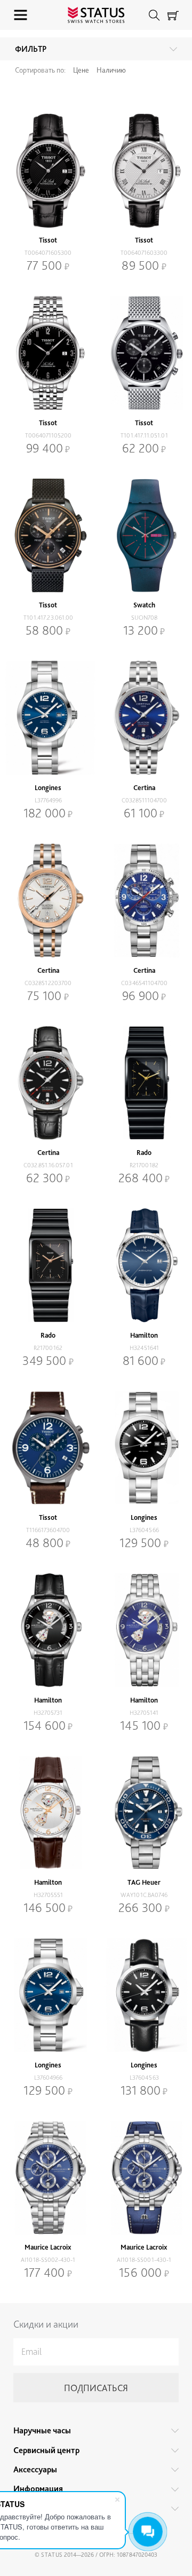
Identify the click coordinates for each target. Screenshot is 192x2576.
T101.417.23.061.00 (48, 618)
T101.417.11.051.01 (144, 435)
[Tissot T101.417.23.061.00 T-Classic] (48, 536)
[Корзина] (173, 15)
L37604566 (144, 1530)
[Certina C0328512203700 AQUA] (48, 900)
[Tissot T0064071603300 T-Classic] (144, 171)
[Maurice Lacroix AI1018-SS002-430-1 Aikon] (48, 2178)
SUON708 (144, 618)
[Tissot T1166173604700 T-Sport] (48, 1448)
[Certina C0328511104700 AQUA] (144, 718)
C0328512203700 (48, 983)
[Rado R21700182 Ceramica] (144, 1083)
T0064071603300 (144, 253)
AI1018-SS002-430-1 (48, 2260)
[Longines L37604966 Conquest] (48, 1995)
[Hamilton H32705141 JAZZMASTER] (144, 1630)
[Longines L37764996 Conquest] (48, 718)
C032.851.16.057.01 (48, 1165)
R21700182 (144, 1165)
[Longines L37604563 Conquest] (144, 1995)
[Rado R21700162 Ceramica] (48, 1265)
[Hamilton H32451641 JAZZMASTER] (144, 1265)
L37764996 (48, 800)
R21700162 (48, 1348)
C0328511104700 (144, 800)
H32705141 (144, 1713)
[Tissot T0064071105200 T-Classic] (48, 353)
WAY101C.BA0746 (144, 1895)
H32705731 (48, 1713)
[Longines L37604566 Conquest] (144, 1448)
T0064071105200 (48, 435)
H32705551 (48, 1895)
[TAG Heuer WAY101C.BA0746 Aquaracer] (144, 1813)
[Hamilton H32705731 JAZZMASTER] (48, 1630)
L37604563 (144, 2078)
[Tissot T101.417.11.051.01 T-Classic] (144, 353)
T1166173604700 (48, 1530)
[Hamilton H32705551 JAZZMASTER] (48, 1813)
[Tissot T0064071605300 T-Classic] (48, 171)
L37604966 (48, 2078)
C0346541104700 (144, 983)
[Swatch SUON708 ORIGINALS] (144, 536)
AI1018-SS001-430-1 (144, 2260)
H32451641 (144, 1348)
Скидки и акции (46, 2324)
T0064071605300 (48, 253)
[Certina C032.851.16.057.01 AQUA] (48, 1083)
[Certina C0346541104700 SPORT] (144, 900)
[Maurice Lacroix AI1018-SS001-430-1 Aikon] (144, 2178)
